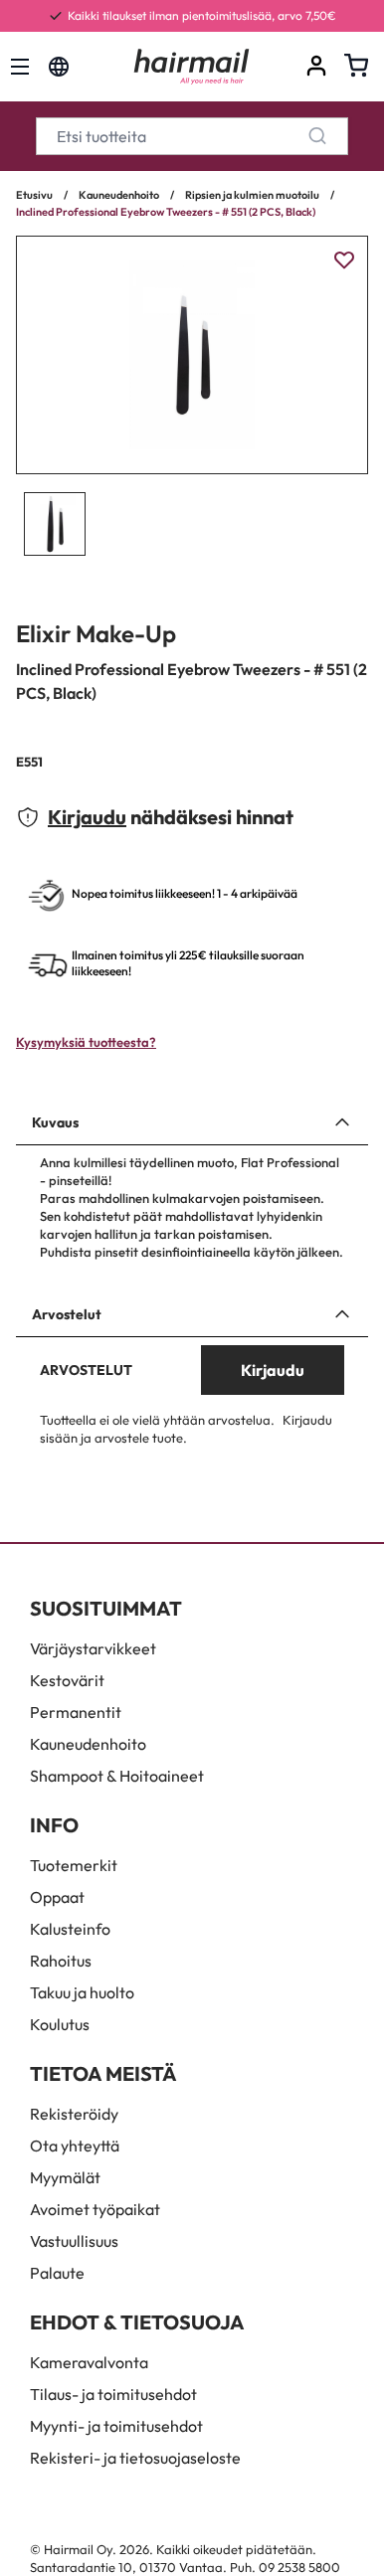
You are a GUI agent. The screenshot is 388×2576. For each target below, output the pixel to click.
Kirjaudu (87, 817)
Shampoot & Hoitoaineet (117, 1776)
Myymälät (65, 2177)
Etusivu (34, 195)
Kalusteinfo (70, 1929)
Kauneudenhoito (119, 195)
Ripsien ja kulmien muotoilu (252, 195)
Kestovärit (67, 1680)
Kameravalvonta (89, 2362)
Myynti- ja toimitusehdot (116, 2426)
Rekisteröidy (74, 2114)
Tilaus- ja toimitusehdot (113, 2394)
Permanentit (76, 1712)
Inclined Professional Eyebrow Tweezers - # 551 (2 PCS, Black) (166, 212)
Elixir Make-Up (96, 633)
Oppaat (57, 1897)
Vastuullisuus (74, 2241)
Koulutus (60, 2024)
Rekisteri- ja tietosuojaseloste (135, 2458)
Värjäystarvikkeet (93, 1648)
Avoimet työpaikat (95, 2209)
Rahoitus (61, 1961)
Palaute (57, 2273)
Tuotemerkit (74, 1865)
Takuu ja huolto (82, 1992)
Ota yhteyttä (75, 2146)
